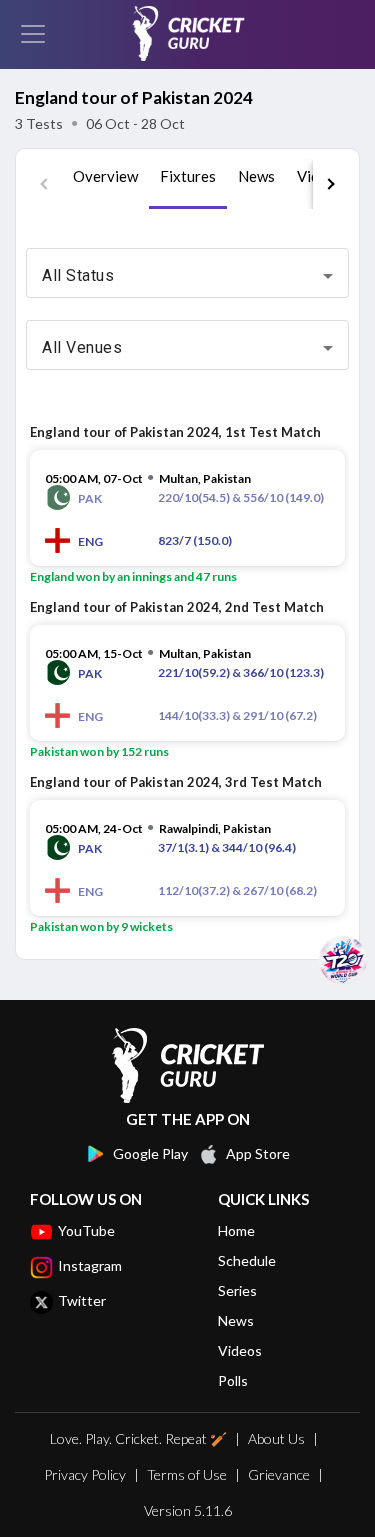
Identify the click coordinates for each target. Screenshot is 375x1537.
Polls (233, 1380)
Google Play (150, 1153)
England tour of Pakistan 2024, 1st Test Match (175, 432)
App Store (258, 1153)
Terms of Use (187, 1474)
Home (236, 1230)
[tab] (105, 184)
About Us (276, 1438)
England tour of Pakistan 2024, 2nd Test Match (177, 607)
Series (237, 1290)
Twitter (82, 1300)
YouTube (86, 1230)
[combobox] (187, 276)
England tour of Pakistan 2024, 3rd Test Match (176, 782)
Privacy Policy (85, 1474)
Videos (240, 1350)
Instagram (90, 1265)
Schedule (247, 1260)
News (236, 1320)
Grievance (279, 1474)
